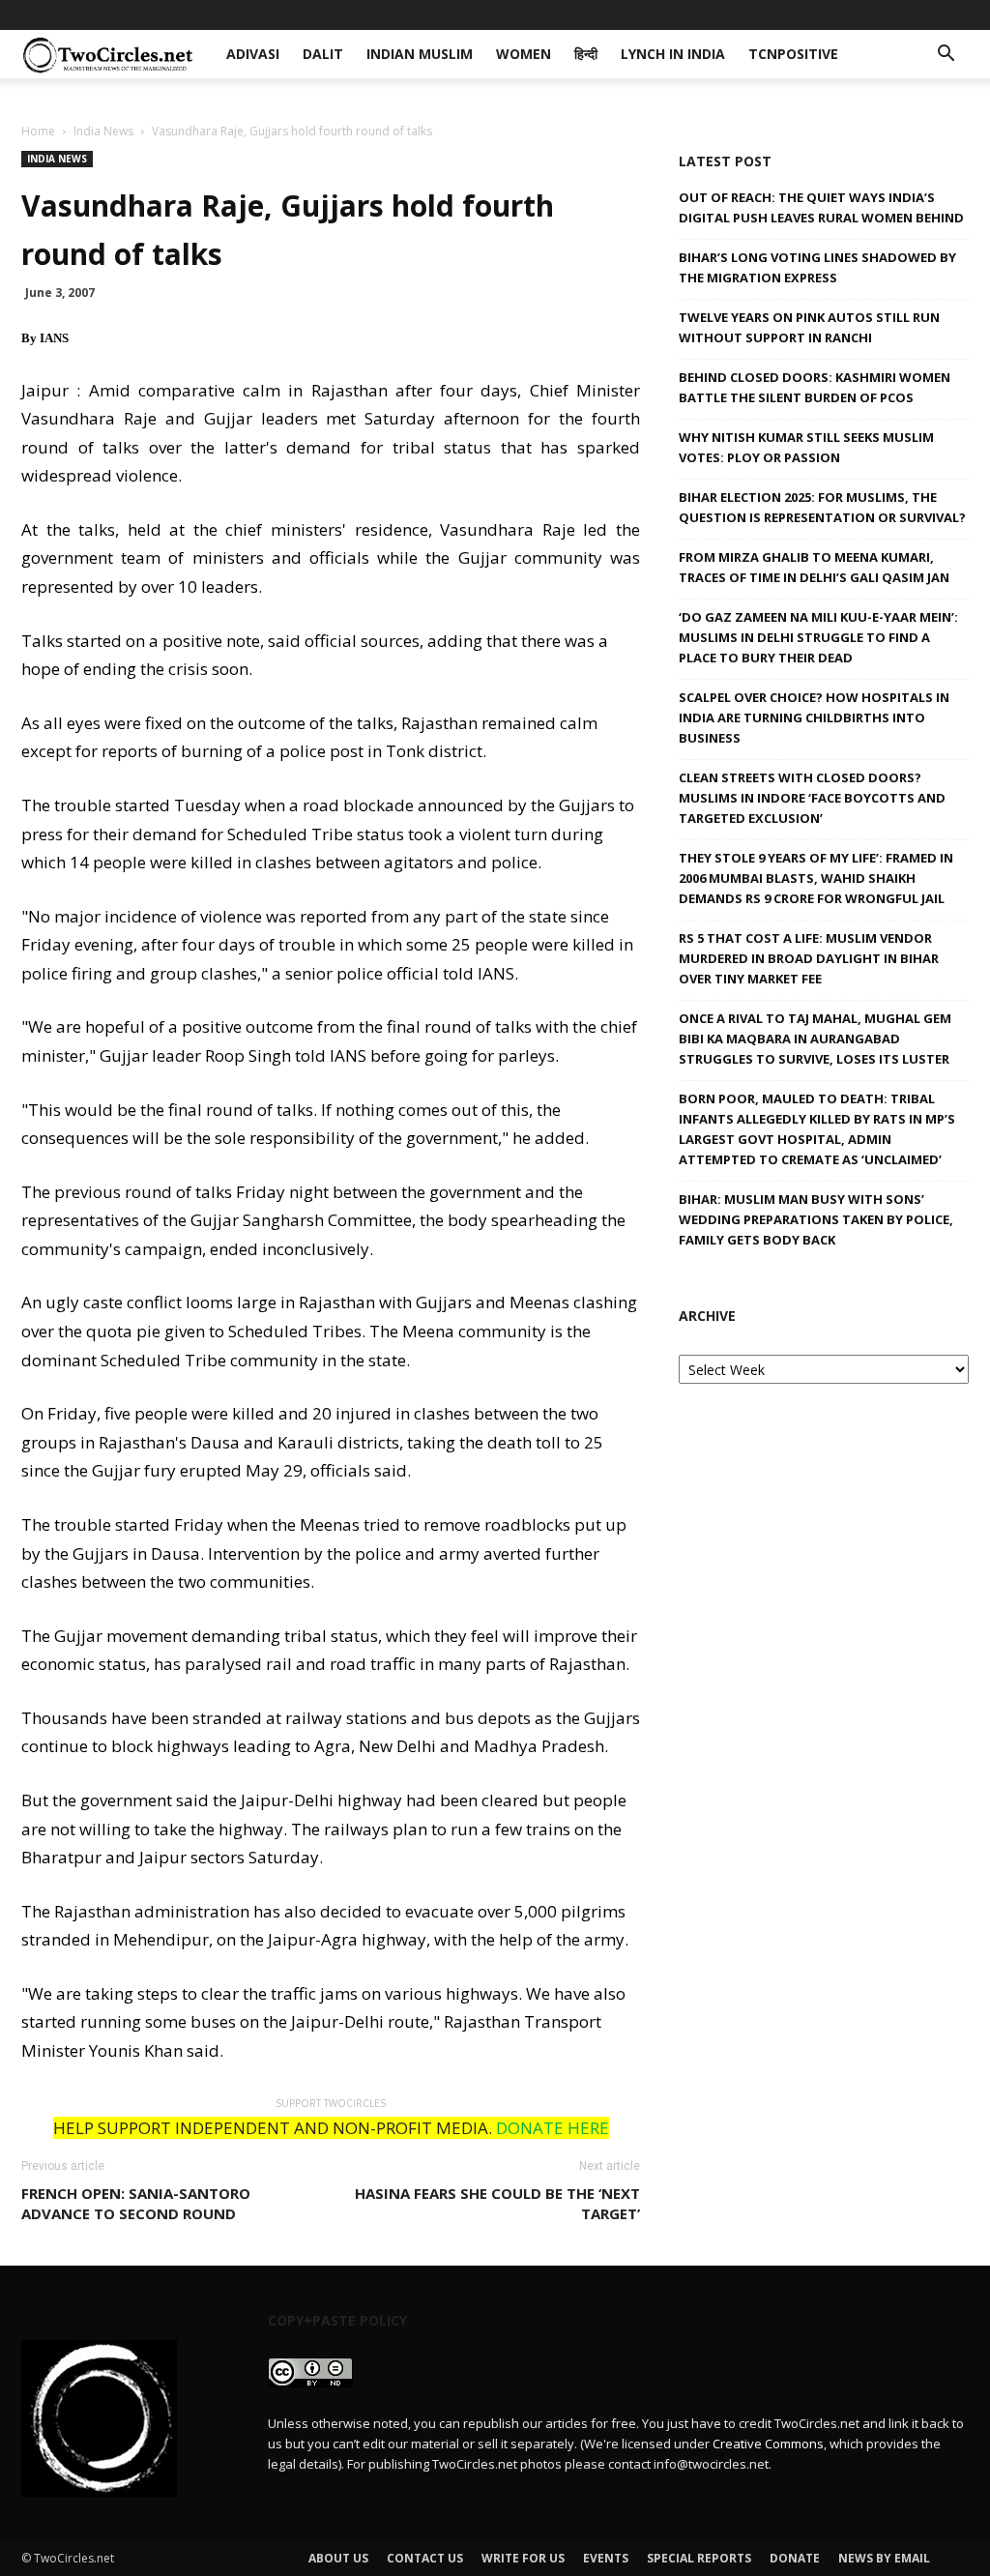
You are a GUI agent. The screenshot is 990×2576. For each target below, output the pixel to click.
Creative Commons (768, 2444)
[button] (946, 56)
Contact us (425, 2558)
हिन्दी (537, 14)
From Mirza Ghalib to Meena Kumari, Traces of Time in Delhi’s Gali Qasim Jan (814, 567)
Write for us (523, 2558)
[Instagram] (890, 15)
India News (103, 131)
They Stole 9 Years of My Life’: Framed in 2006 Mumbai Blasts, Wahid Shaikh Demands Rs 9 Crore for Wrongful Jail (816, 878)
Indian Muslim (379, 14)
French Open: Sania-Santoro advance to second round (136, 2203)
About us (338, 2558)
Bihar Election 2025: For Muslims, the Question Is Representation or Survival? (822, 507)
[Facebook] (827, 15)
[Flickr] (859, 15)
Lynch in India (621, 14)
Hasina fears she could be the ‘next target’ (497, 2203)
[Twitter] (922, 15)
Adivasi (227, 14)
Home (38, 131)
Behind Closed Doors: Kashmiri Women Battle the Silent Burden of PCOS (815, 387)
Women (477, 14)
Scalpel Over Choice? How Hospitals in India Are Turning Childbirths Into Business (814, 717)
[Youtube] (954, 15)
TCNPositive (736, 14)
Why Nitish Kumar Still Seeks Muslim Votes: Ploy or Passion (806, 447)
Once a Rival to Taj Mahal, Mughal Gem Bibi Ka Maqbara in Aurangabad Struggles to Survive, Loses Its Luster (815, 1039)
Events (606, 2558)
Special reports (699, 2558)
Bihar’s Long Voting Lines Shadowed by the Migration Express (817, 267)
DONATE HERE (553, 2128)
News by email (884, 2558)
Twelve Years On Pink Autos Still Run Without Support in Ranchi (809, 327)
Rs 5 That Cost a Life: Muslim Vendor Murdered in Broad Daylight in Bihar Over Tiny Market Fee (809, 958)
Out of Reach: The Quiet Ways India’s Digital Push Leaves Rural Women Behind (821, 207)
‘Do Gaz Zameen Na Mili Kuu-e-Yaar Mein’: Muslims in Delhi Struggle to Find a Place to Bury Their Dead (818, 637)
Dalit (291, 14)
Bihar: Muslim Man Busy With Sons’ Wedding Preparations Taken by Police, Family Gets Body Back (816, 1219)
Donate (795, 2558)
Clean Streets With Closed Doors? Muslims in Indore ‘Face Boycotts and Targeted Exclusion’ (812, 798)
